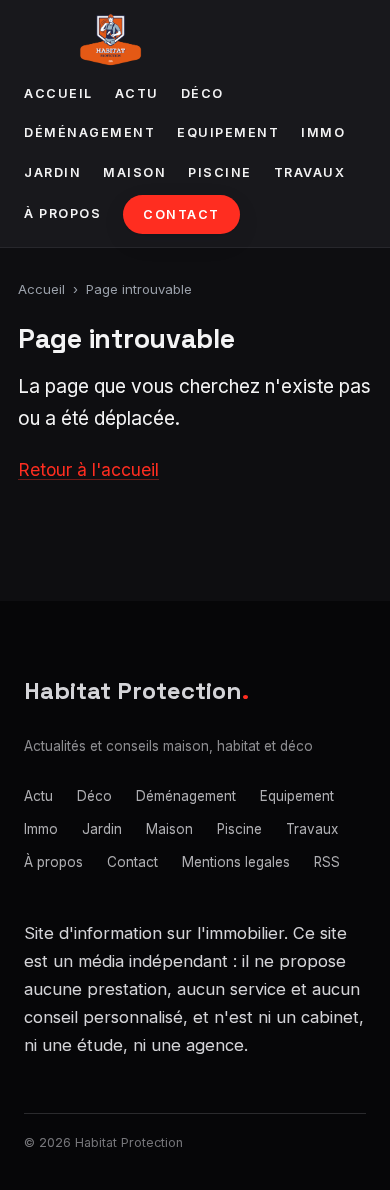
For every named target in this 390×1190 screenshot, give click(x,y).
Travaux (310, 172)
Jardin (52, 172)
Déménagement (89, 132)
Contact (181, 214)
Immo (323, 132)
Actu (137, 93)
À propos (62, 213)
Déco (202, 93)
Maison (134, 172)
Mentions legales (236, 862)
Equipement (228, 132)
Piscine (220, 172)
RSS (327, 862)
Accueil (58, 93)
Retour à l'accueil (88, 469)
